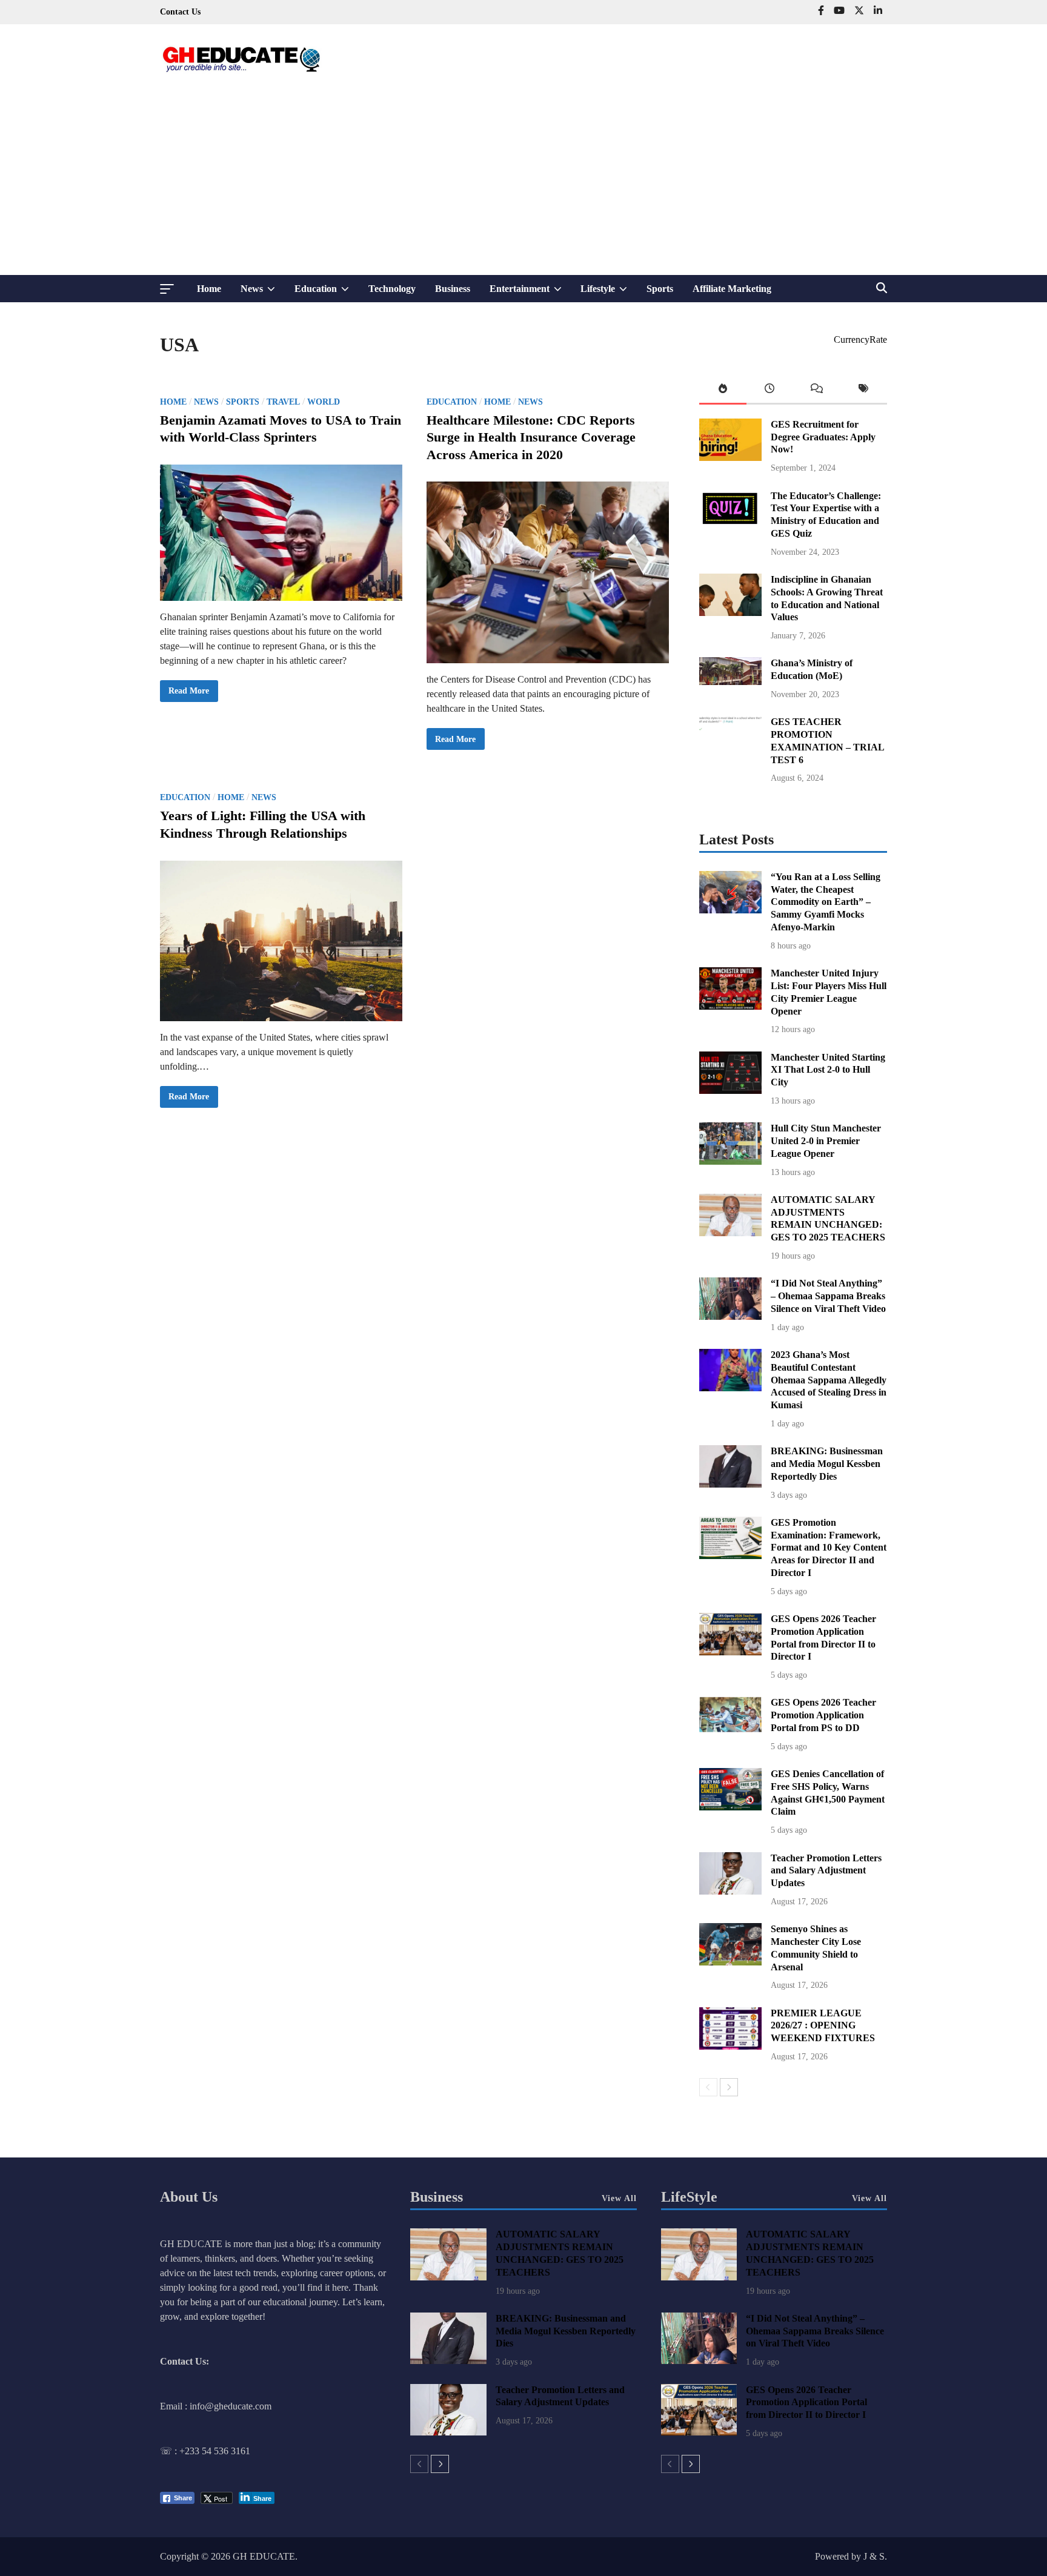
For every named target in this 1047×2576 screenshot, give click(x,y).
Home (209, 289)
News (263, 293)
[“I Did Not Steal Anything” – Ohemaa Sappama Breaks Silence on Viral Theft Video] (730, 1316)
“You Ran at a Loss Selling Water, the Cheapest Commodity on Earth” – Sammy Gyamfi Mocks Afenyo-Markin (826, 902)
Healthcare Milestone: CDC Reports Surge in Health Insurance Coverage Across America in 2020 (531, 437)
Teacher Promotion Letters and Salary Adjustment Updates (826, 1871)
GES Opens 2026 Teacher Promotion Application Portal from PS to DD (823, 1715)
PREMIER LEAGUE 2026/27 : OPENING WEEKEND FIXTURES (823, 2026)
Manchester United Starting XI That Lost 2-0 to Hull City (828, 1070)
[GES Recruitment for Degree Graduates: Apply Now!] (730, 458)
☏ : (170, 2451)
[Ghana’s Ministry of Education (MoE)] (730, 682)
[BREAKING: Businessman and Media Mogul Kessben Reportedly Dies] (730, 1484)
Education (327, 293)
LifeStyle (689, 2197)
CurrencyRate (860, 339)
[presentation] (723, 391)
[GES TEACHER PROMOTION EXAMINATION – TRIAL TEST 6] (730, 755)
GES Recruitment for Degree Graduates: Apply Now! (823, 437)
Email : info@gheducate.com (216, 2406)
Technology (392, 289)
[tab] (723, 391)
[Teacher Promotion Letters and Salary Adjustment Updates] (730, 1891)
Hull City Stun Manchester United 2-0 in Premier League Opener (826, 1141)
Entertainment (530, 293)
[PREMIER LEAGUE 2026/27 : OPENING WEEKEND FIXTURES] (730, 2046)
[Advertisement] (523, 184)
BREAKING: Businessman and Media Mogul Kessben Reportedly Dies (827, 1464)
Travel (283, 402)
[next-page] (729, 2087)
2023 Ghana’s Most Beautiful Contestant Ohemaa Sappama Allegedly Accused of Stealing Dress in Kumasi (829, 1380)
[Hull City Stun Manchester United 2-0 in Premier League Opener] (730, 1161)
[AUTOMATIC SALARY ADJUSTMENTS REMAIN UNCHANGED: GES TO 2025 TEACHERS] (730, 1233)
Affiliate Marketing (732, 289)
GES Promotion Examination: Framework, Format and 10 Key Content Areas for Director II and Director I (829, 1548)
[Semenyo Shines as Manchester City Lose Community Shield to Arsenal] (730, 1962)
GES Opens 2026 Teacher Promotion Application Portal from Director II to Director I (806, 2402)
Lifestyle (609, 293)
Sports (660, 289)
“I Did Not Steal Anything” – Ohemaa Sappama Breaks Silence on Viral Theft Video (828, 1296)
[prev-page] (708, 2087)
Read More (188, 694)
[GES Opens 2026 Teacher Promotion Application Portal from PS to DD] (730, 1729)
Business (453, 289)
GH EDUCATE (264, 2556)
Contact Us (180, 12)
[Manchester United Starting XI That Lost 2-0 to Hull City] (730, 1091)
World (324, 402)
